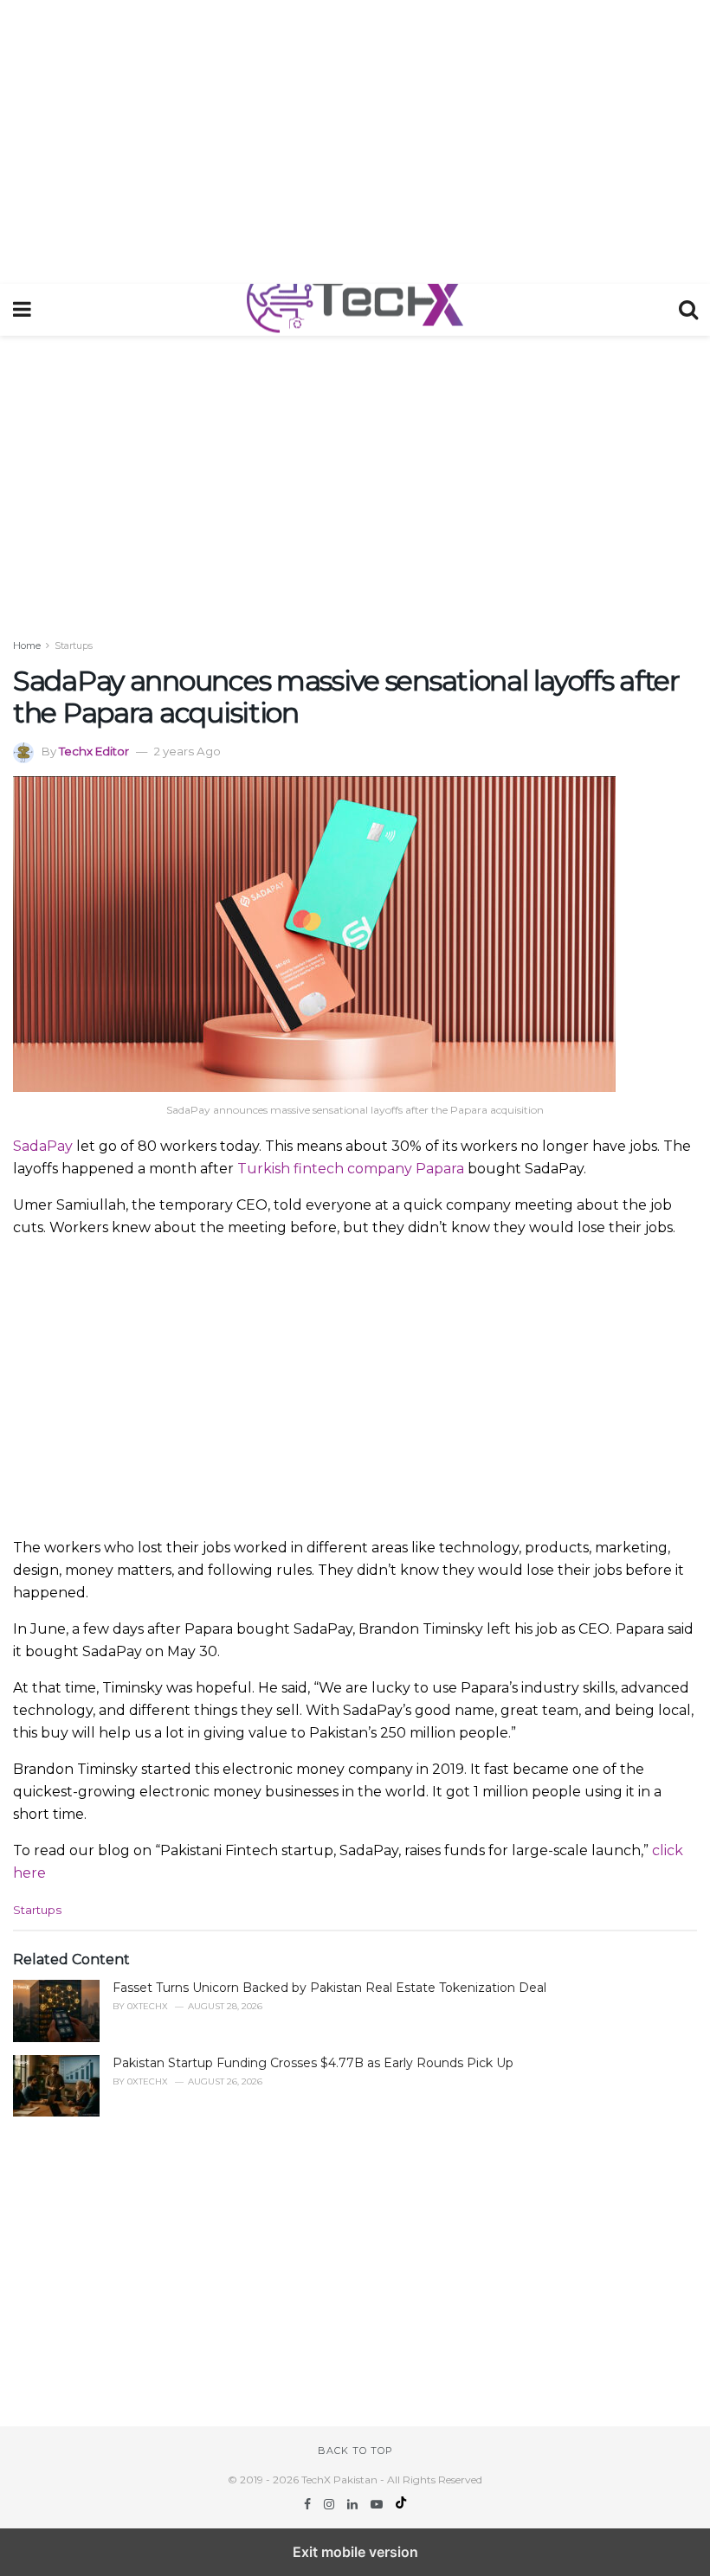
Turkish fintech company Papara (351, 1169)
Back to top (355, 2451)
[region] (355, 138)
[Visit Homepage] (355, 310)
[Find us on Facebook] (309, 2504)
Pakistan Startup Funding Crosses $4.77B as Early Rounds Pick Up (313, 2063)
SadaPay (43, 1146)
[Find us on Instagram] (331, 2504)
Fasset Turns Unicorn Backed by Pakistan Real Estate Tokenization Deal (329, 1988)
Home (27, 646)
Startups (74, 646)
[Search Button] (688, 310)
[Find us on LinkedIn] (354, 2504)
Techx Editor (94, 751)
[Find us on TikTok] (401, 2504)
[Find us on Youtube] (378, 2504)
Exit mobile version (355, 2552)
